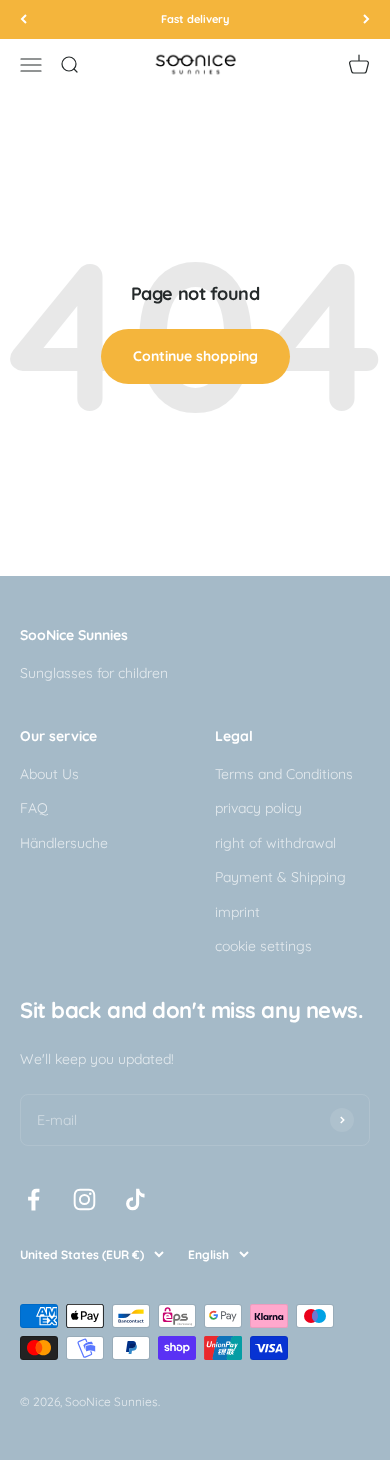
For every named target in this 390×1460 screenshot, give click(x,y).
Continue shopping (195, 356)
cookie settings (263, 946)
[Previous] (23, 19)
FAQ (34, 808)
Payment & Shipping (280, 877)
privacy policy (258, 808)
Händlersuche (64, 843)
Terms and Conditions (284, 774)
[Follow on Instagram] (84, 1199)
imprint (237, 912)
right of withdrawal (275, 843)
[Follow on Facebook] (33, 1199)
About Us (49, 774)
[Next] (366, 19)
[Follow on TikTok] (135, 1199)
